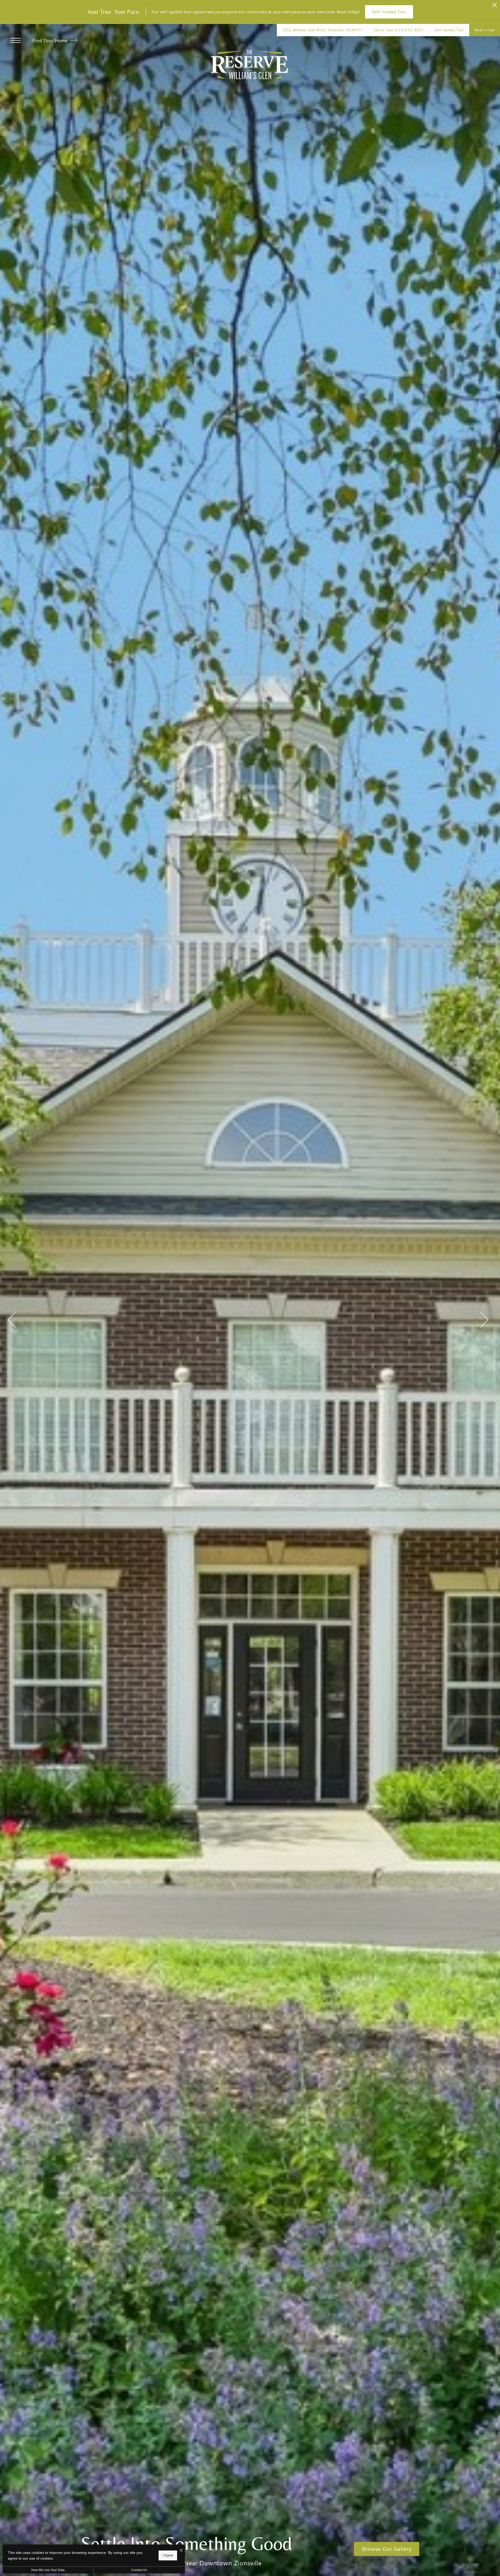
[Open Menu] (16, 40)
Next (484, 1320)
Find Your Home (50, 40)
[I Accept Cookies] (181, 2550)
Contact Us (139, 2570)
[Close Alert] (495, 6)
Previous (12, 1320)
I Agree (168, 2555)
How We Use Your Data (48, 2570)
